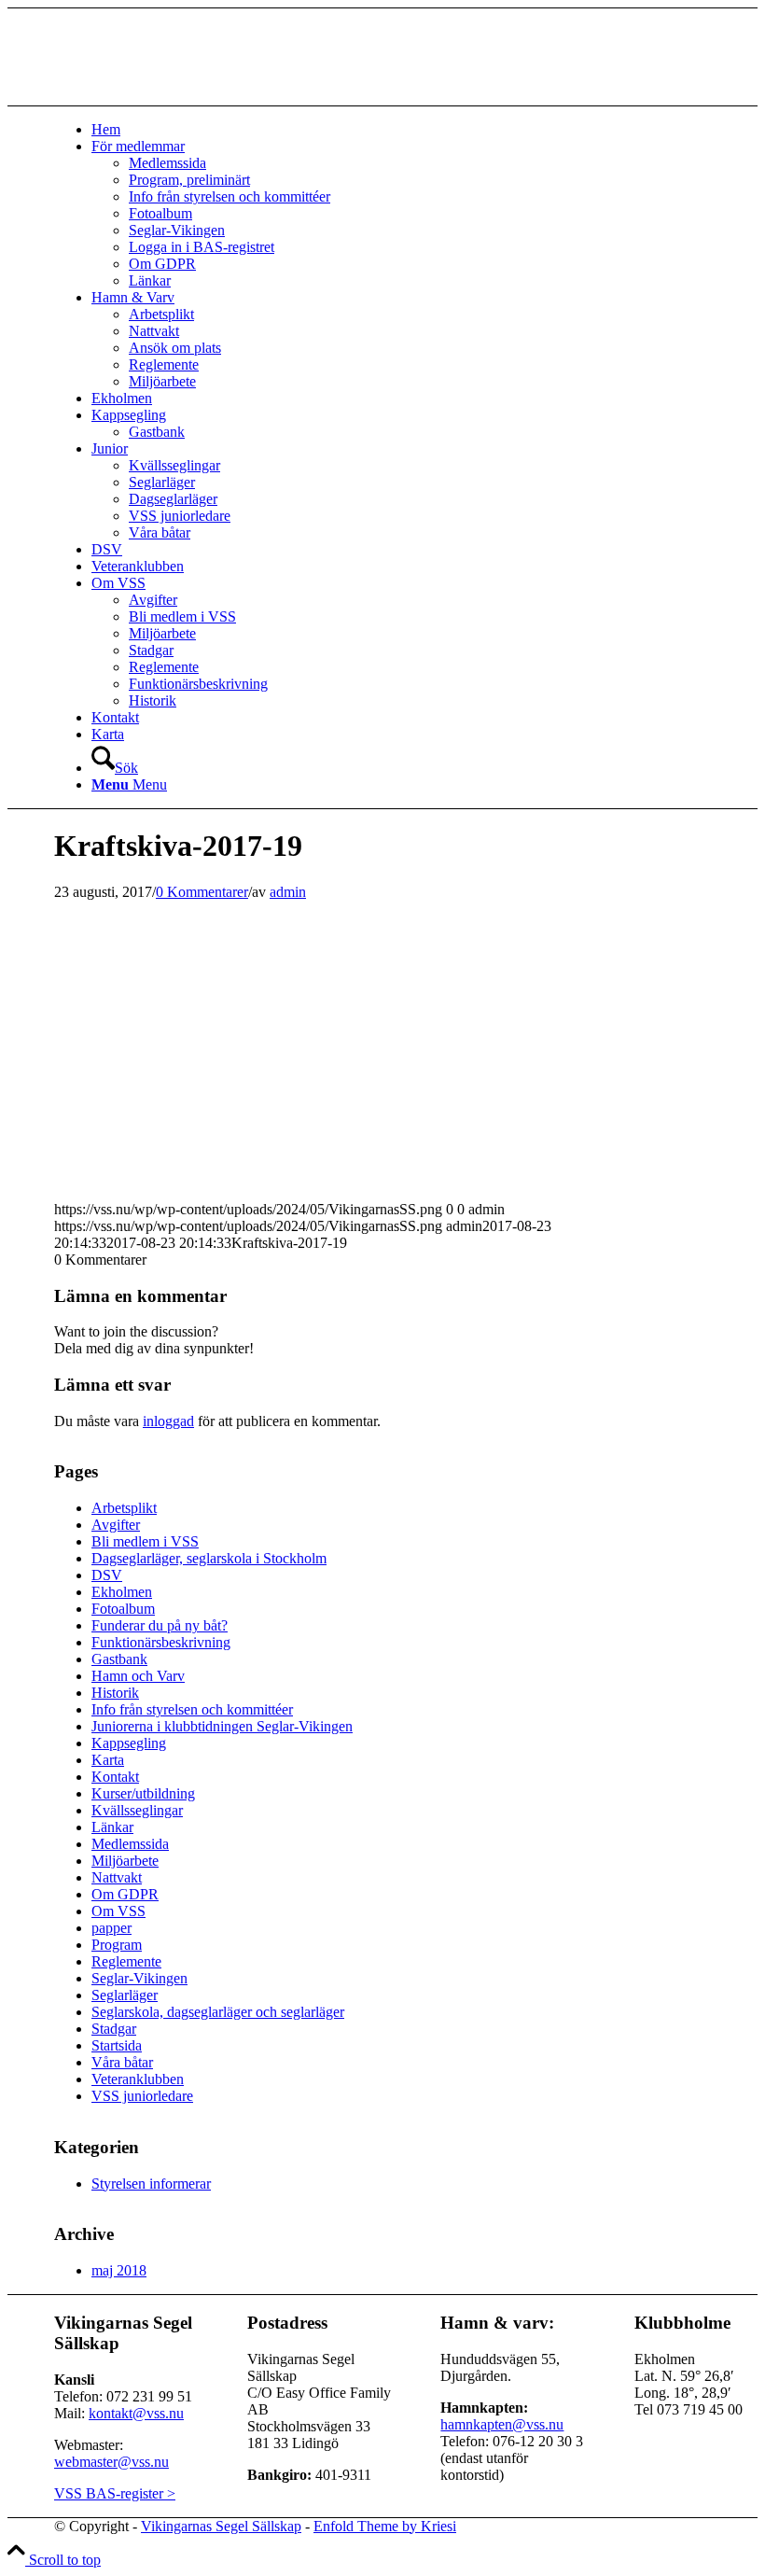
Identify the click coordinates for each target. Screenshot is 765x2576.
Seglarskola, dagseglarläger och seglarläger (218, 2012)
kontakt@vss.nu (136, 2413)
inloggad (168, 1421)
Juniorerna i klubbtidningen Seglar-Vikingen (222, 1726)
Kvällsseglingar (137, 1810)
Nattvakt (117, 1877)
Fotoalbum (123, 1609)
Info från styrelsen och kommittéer (192, 1709)
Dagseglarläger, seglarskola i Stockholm (209, 1558)
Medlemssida (130, 1844)
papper (111, 1928)
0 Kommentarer (202, 892)
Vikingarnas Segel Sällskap (221, 2526)
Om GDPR (125, 1894)
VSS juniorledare (142, 2096)
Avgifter (116, 1525)
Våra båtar (122, 2062)
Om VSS (118, 1911)
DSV (107, 1575)
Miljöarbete (125, 1861)
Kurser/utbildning (143, 1793)
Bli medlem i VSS (145, 1541)
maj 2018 (119, 2270)
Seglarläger (125, 1995)
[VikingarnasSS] (194, 97)
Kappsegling (129, 1743)
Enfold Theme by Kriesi (385, 2526)
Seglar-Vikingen (139, 1978)
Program (117, 1945)
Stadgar (114, 2029)
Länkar (112, 1827)
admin (288, 892)
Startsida (117, 2045)
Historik (115, 1693)
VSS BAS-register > (115, 2493)
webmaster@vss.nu (111, 2462)
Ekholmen (122, 1592)
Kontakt (115, 1777)
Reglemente (126, 1961)
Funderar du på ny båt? (160, 1625)
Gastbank (119, 1659)
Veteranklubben (138, 2079)
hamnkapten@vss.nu (502, 2424)
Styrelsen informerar (151, 2184)
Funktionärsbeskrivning (161, 1642)
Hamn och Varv (138, 1676)
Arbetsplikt (124, 1508)
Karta (108, 1760)
